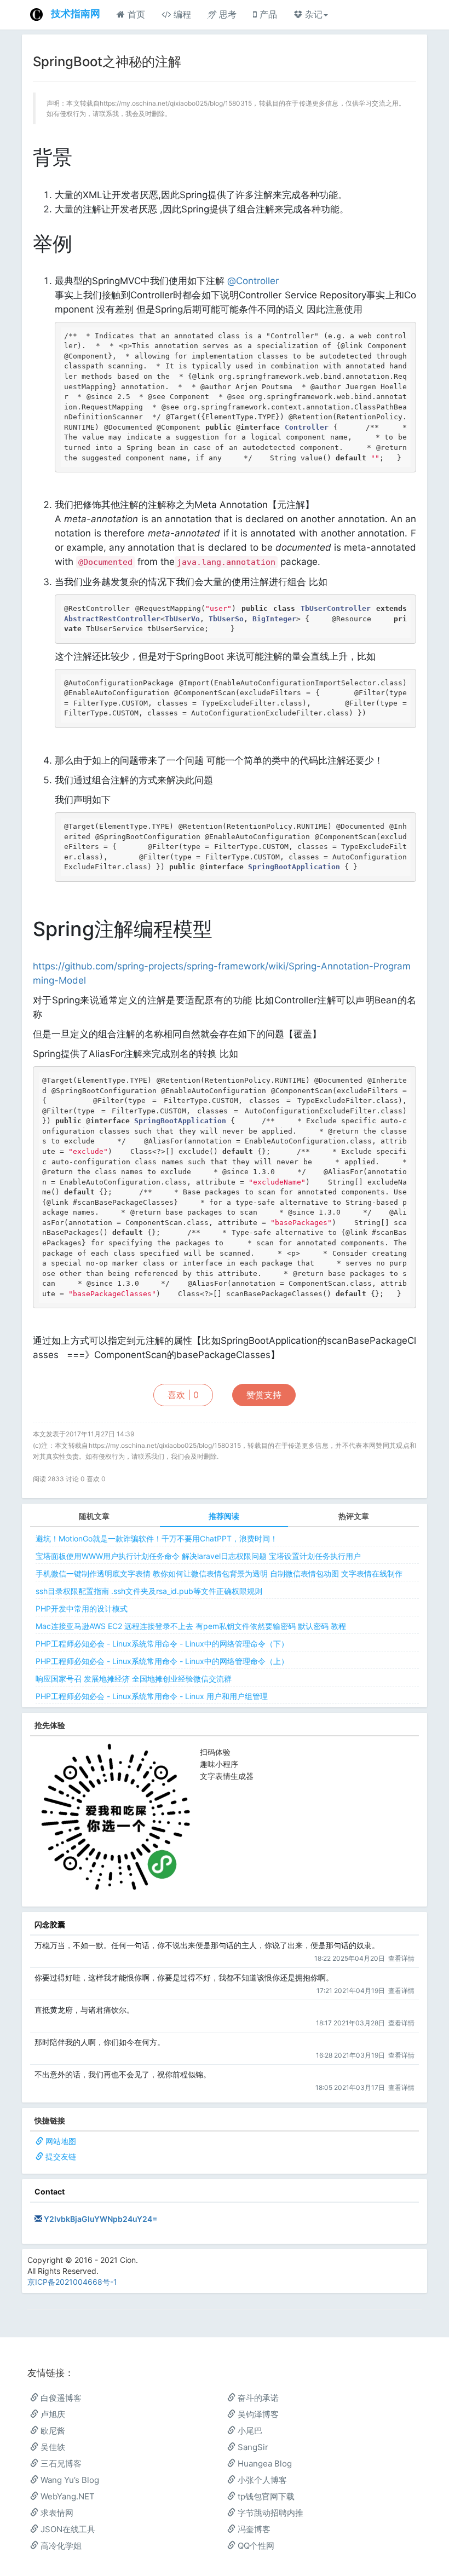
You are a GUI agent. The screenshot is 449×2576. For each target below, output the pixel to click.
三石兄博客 (60, 2464)
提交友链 (61, 2156)
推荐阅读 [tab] (224, 1516)
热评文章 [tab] (354, 1516)
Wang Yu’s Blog (69, 2480)
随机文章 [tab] (94, 1516)
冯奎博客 (253, 2529)
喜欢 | (183, 1395)
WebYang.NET (67, 2496)
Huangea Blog (264, 2464)
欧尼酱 (52, 2431)
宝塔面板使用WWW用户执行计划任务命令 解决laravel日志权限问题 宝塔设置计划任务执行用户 (198, 1556)
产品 (267, 14)
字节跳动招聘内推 (269, 2513)
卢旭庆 (52, 2414)
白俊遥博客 (60, 2398)
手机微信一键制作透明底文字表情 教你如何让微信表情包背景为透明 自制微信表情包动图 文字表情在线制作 (219, 1573)
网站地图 (61, 2141)
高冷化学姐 (60, 2546)
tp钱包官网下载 (265, 2496)
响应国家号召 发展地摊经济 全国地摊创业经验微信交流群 (134, 1679)
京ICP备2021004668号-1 (72, 2282)
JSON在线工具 (67, 2529)
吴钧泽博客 (257, 2414)
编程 (181, 14)
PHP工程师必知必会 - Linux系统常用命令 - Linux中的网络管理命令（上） (162, 1661)
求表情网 (56, 2513)
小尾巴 (249, 2431)
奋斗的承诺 (257, 2398)
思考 (226, 14)
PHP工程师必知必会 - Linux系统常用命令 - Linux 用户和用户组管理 (152, 1696)
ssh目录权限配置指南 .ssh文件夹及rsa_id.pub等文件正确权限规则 (149, 1591)
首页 (135, 14)
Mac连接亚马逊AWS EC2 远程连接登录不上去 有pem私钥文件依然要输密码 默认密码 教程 (191, 1626)
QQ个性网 (255, 2546)
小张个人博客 (261, 2480)
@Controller (253, 281)
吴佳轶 (52, 2447)
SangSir (252, 2447)
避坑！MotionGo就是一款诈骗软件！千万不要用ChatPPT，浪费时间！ (157, 1538)
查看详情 (401, 1958)
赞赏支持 (264, 1395)
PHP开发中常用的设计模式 (82, 1608)
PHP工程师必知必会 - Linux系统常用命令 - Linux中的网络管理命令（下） (162, 1644)
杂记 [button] (312, 14)
